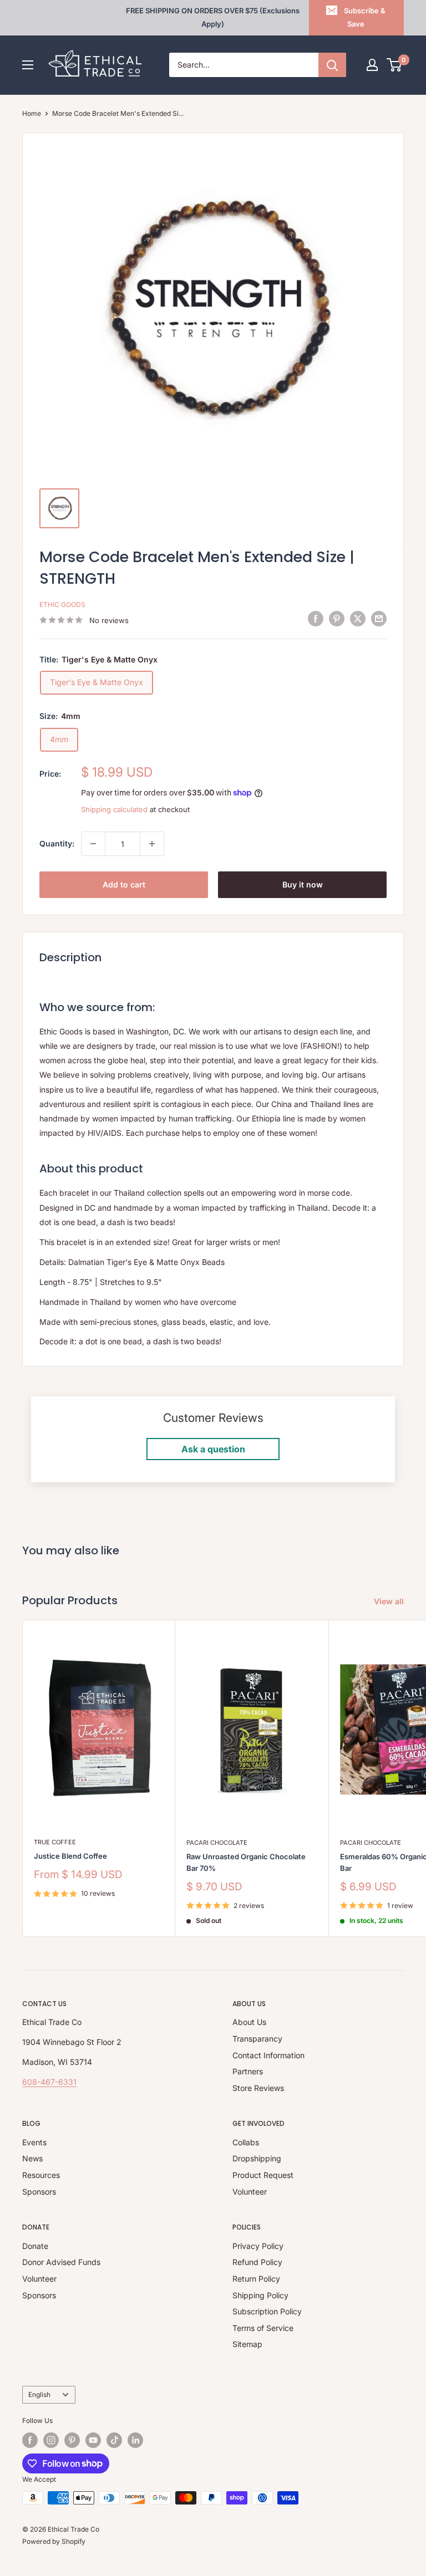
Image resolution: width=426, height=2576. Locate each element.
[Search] (332, 65)
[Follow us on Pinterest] (72, 2440)
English (39, 2394)
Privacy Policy (258, 2246)
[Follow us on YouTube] (93, 2440)
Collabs (246, 2142)
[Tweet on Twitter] (358, 619)
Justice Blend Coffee (70, 1856)
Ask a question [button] (213, 1449)
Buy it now (303, 884)
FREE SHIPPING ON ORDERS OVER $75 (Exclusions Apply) (213, 17)
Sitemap (247, 2344)
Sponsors (39, 2192)
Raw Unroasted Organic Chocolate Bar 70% (246, 1862)
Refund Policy (257, 2262)
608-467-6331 (49, 2082)
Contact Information (268, 2055)
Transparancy (257, 2039)
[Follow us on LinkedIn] (135, 2440)
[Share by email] (379, 619)
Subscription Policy (267, 2311)
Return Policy (256, 2279)
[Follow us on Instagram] (51, 2440)
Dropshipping (257, 2158)
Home (32, 113)
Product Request (263, 2175)
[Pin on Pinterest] (337, 619)
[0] (395, 65)
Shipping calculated (114, 809)
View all (390, 1601)
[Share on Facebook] (316, 619)
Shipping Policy (260, 2295)
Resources (41, 2175)
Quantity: (57, 843)
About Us (249, 2022)
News (32, 2158)
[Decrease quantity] (93, 844)
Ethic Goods (62, 605)
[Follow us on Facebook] (30, 2440)
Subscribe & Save (365, 17)
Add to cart (124, 884)
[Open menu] (28, 65)
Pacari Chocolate (217, 1843)
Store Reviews (258, 2088)
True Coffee (55, 1842)
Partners (248, 2071)
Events (34, 2142)
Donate (35, 2246)
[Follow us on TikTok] (114, 2440)
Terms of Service (263, 2328)
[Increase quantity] (152, 844)
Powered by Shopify (54, 2541)
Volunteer (250, 2192)
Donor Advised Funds (61, 2262)
